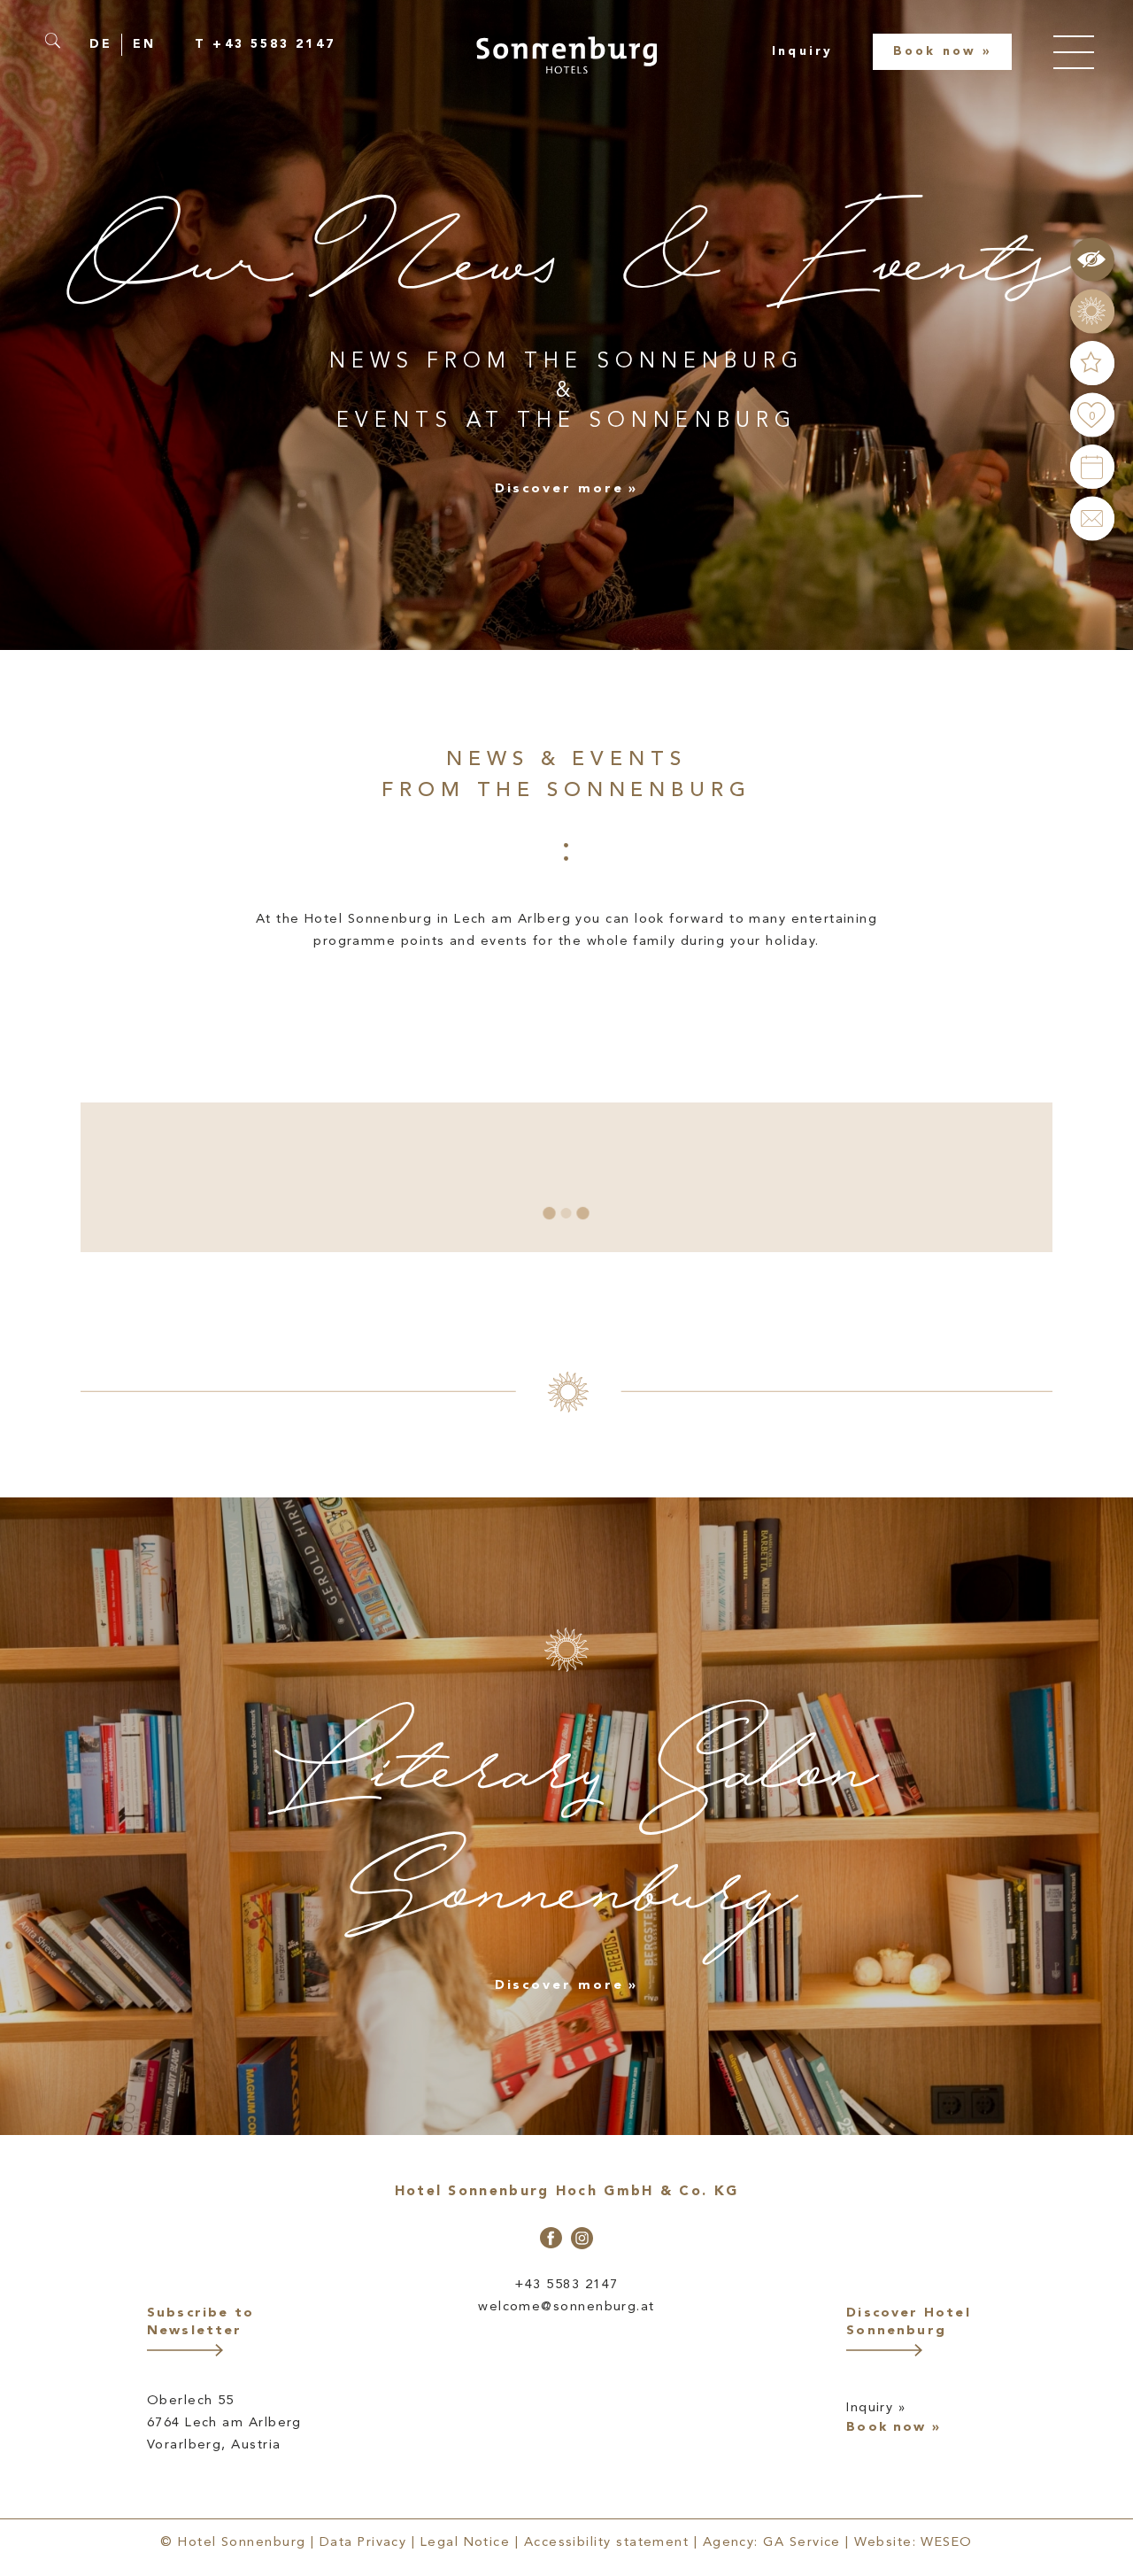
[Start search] (59, 41)
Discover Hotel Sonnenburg (909, 2322)
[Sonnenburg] (566, 55)
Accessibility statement (607, 2543)
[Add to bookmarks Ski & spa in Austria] (153, 1231)
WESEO (946, 2543)
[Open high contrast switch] (1092, 259)
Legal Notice (466, 2543)
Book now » (894, 2429)
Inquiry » (876, 2408)
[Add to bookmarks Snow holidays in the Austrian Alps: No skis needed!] (289, 1137)
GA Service (802, 2543)
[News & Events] (1092, 363)
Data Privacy (363, 2543)
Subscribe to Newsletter (200, 2322)
